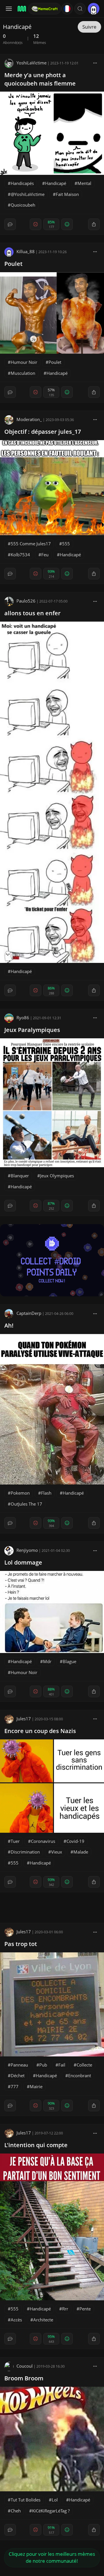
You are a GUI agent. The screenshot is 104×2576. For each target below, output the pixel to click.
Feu (45, 555)
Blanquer (20, 1176)
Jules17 (24, 1719)
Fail (62, 2065)
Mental (84, 183)
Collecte (84, 2065)
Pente (85, 2309)
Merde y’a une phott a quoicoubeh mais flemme (40, 79)
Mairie (36, 2086)
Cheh (16, 2511)
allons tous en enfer (32, 613)
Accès (16, 2320)
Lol (55, 2500)
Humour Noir (24, 362)
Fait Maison (67, 194)
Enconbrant (80, 2075)
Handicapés (22, 183)
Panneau (19, 2065)
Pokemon (20, 1493)
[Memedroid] (21, 9)
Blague (69, 1661)
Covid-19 (75, 1841)
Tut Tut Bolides (26, 2500)
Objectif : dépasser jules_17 (43, 432)
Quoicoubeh (23, 205)
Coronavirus (43, 1841)
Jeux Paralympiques (32, 1030)
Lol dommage (23, 1562)
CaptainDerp (29, 1313)
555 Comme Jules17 (31, 544)
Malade (81, 1852)
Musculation (23, 373)
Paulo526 (26, 601)
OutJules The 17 (26, 1504)
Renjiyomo (27, 1550)
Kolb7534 (20, 555)
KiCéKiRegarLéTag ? (51, 2511)
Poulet (13, 264)
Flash (46, 1493)
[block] (95, 63)
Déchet (18, 2075)
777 (15, 2086)
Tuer (15, 1841)
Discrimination (25, 1852)
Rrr (65, 2309)
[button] (80, 9)
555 (66, 544)
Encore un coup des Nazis (40, 1731)
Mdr (47, 1661)
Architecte (43, 2320)
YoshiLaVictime (31, 63)
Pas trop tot (21, 1944)
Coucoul (25, 2366)
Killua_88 (26, 251)
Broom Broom (24, 2378)
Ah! (9, 1325)
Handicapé (56, 183)
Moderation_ (29, 419)
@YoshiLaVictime (28, 194)
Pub (43, 2065)
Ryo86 (23, 1018)
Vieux (57, 1852)
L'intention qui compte (36, 2145)
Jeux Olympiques (57, 1176)
